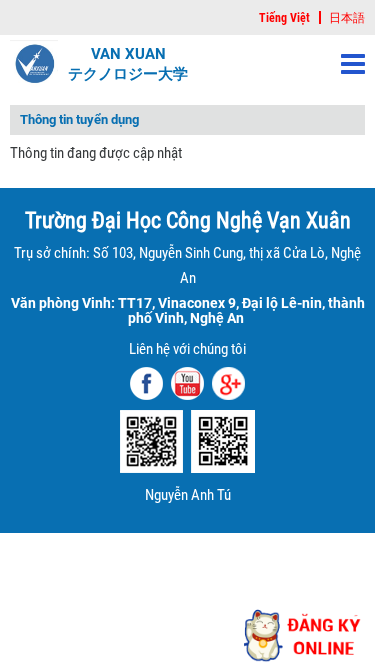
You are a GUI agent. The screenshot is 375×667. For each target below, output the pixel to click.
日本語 (347, 18)
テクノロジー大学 (128, 74)
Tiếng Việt (284, 18)
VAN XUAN (128, 54)
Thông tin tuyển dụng (79, 120)
